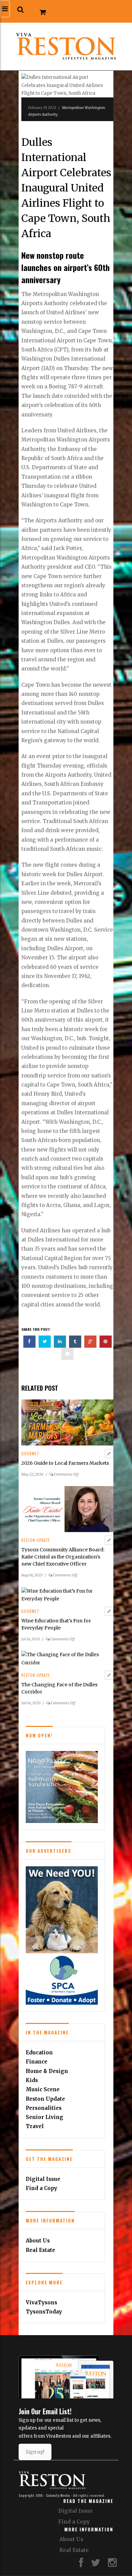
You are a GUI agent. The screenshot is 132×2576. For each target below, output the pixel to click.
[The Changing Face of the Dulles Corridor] (67, 1659)
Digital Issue (43, 2179)
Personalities (44, 2108)
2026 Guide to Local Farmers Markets (65, 1463)
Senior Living (45, 2117)
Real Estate (40, 2250)
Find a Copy (41, 2188)
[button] (20, 10)
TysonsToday (44, 2312)
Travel (35, 2126)
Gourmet (30, 1454)
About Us (38, 2241)
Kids (32, 2080)
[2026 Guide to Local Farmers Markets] (67, 1422)
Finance (37, 2062)
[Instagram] (112, 2564)
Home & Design (47, 2071)
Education (39, 2053)
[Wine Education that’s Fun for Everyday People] (67, 1595)
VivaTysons (41, 2303)
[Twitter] (96, 2564)
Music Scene (43, 2089)
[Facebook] (81, 2564)
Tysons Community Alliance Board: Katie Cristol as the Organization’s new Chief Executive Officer (63, 1557)
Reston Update (36, 1540)
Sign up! (35, 2452)
